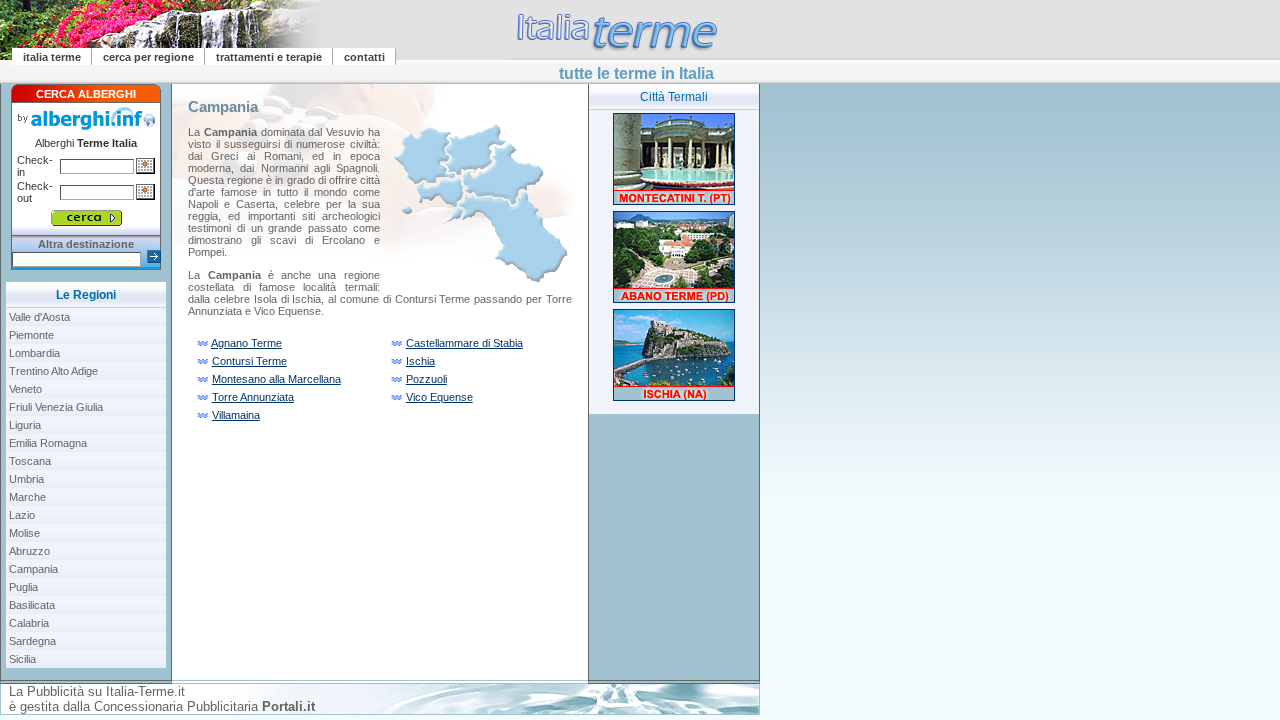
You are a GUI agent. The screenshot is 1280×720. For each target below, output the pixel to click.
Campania (33, 569)
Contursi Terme (249, 361)
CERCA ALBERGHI (86, 94)
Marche (27, 497)
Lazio (22, 515)
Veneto (25, 389)
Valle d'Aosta (39, 317)
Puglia (23, 587)
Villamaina (236, 415)
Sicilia (22, 659)
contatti (364, 57)
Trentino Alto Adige (53, 371)
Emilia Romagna (48, 443)
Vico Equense (439, 397)
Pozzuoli (426, 379)
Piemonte (31, 335)
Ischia (420, 361)
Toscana (30, 461)
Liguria (25, 425)
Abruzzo (29, 551)
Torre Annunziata (253, 397)
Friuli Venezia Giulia (56, 407)
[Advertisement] (674, 558)
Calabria (29, 623)
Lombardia (34, 353)
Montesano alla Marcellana (276, 379)
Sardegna (32, 641)
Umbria (26, 479)
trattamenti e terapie (269, 57)
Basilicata (32, 605)
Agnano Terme (246, 343)
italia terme (52, 57)
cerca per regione (148, 57)
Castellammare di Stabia (464, 343)
